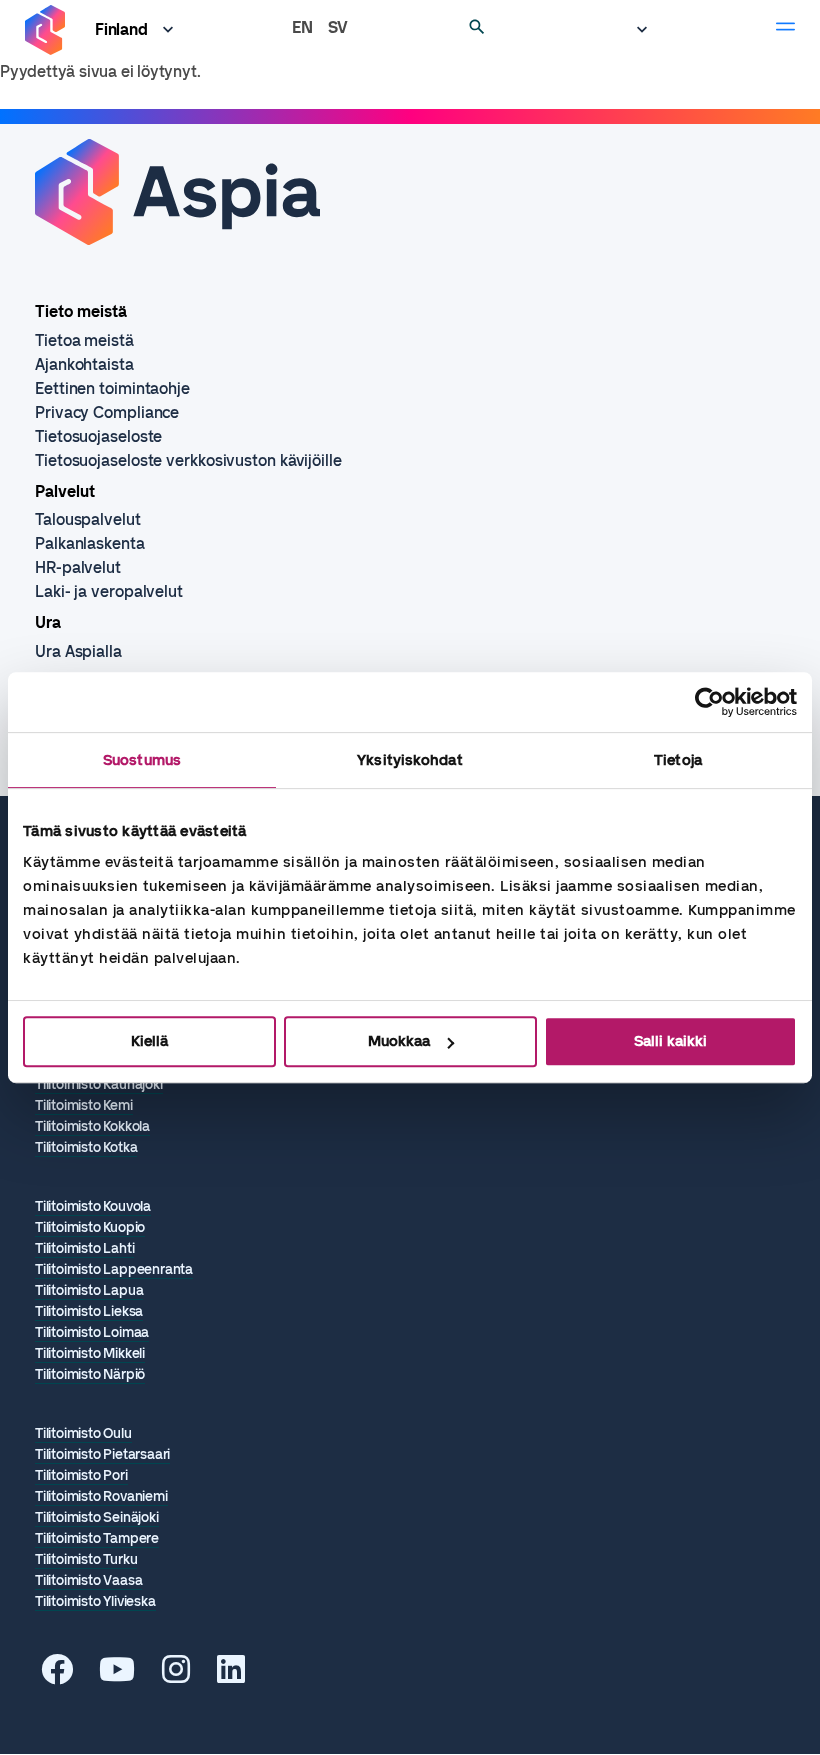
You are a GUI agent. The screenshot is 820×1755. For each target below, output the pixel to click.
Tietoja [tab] (678, 760)
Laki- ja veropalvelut (109, 591)
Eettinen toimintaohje (112, 388)
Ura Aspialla (78, 651)
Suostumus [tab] (142, 760)
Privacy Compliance (107, 412)
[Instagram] (176, 1675)
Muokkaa (399, 1041)
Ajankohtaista (84, 364)
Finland (121, 29)
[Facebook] (57, 1675)
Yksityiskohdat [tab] (409, 760)
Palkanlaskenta (90, 543)
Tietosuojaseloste (98, 436)
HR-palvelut (78, 567)
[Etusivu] (45, 30)
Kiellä (149, 1041)
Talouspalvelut (88, 519)
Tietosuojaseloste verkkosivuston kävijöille (188, 460)
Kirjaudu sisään (632, 30)
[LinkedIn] (231, 1675)
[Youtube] (117, 1675)
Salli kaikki (670, 1041)
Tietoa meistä (84, 340)
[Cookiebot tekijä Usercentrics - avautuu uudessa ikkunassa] (709, 702)
